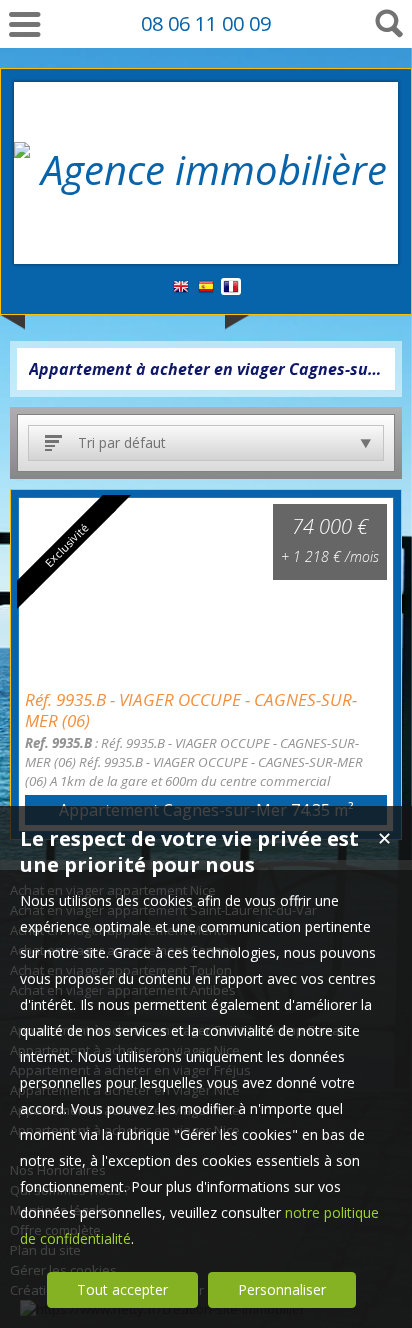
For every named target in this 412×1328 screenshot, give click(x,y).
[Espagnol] (206, 287)
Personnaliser (282, 1289)
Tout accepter (122, 1289)
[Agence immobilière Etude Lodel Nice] (206, 224)
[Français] (231, 287)
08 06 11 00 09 (206, 23)
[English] (181, 287)
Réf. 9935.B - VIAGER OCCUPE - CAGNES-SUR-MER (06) (191, 710)
